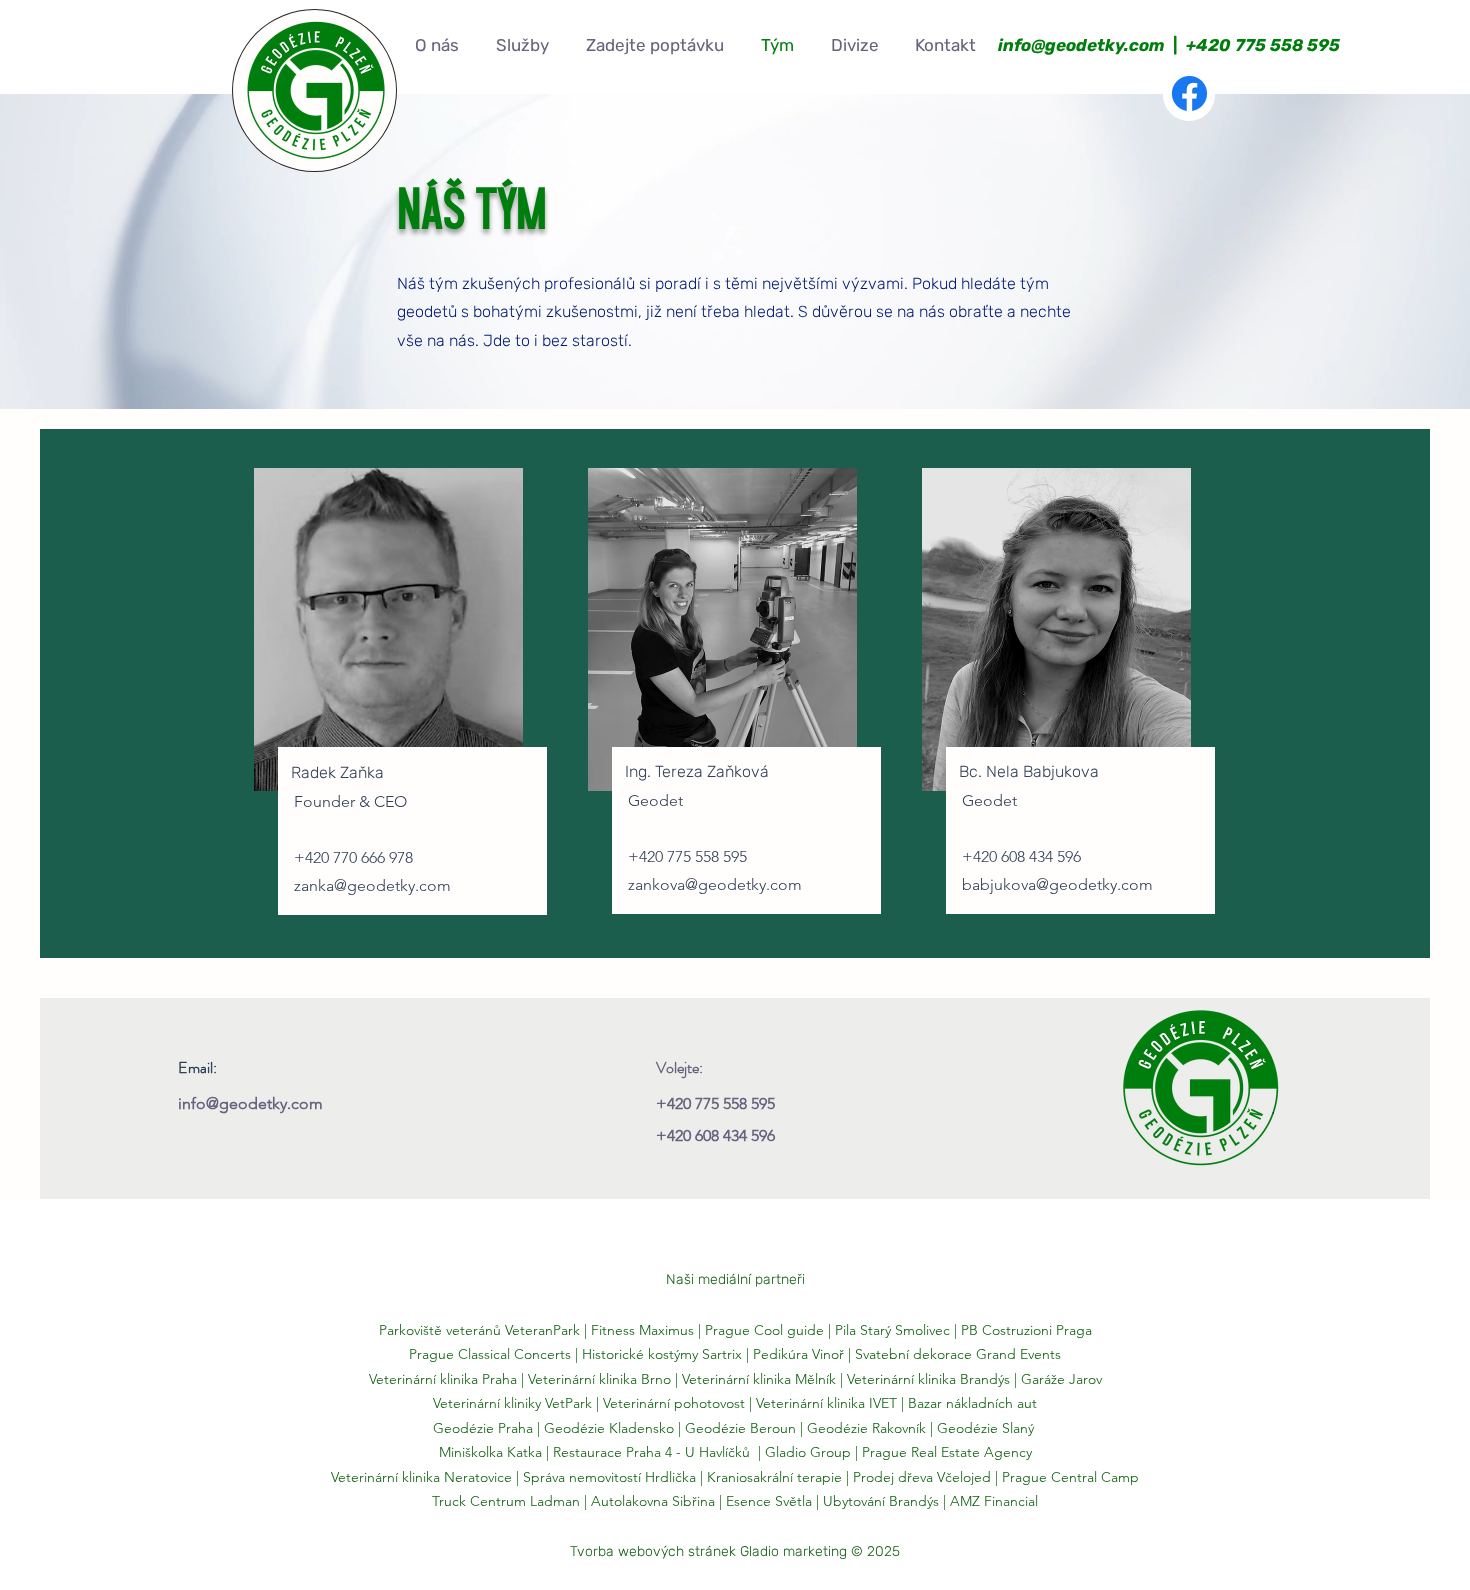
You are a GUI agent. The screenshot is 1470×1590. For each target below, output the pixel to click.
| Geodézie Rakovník (865, 1428)
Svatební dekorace (913, 1354)
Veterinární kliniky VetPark (512, 1403)
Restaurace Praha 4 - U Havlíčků (651, 1452)
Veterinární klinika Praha (443, 1379)
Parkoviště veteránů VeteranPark (479, 1330)
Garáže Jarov (1061, 1379)
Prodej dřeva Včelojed (922, 1477)
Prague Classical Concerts (490, 1354)
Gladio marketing (793, 1551)
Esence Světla (769, 1501)
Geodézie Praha (483, 1428)
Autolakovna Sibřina (653, 1501)
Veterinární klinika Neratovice (421, 1477)
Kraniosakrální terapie (774, 1477)
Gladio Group (808, 1452)
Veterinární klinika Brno (599, 1379)
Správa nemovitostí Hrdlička (607, 1477)
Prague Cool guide (764, 1330)
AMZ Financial (994, 1501)
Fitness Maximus (642, 1330)
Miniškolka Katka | (492, 1452)
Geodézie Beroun (742, 1428)
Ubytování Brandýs (881, 1501)
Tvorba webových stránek (653, 1551)
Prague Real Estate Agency (947, 1452)
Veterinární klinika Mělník (759, 1379)
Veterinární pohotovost (674, 1403)
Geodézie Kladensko (611, 1428)
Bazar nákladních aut (972, 1403)
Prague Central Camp (1070, 1477)
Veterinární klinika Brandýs (928, 1379)
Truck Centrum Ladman (506, 1501)
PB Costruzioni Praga (1026, 1330)
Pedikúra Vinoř (798, 1354)
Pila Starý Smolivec (892, 1330)
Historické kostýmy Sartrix (662, 1354)
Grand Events (1018, 1354)
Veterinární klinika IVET (826, 1403)
